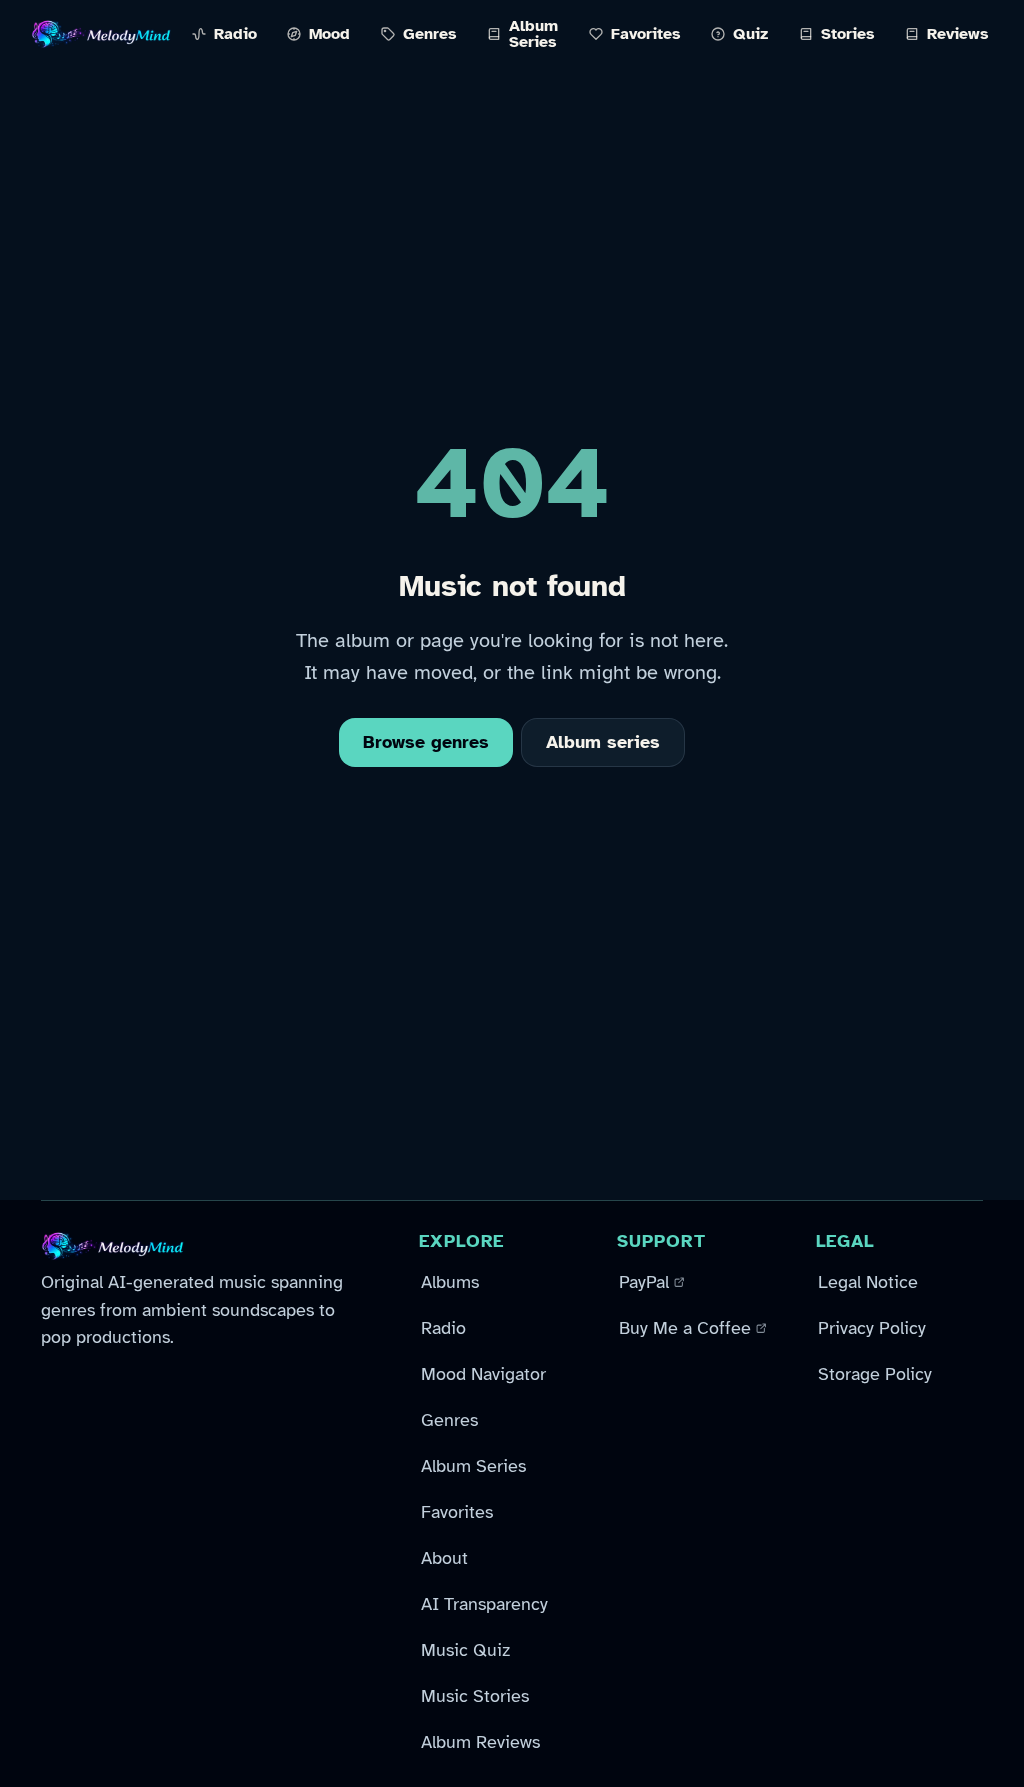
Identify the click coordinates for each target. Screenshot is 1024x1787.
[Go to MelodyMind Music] (101, 34)
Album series (603, 742)
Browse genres (426, 742)
